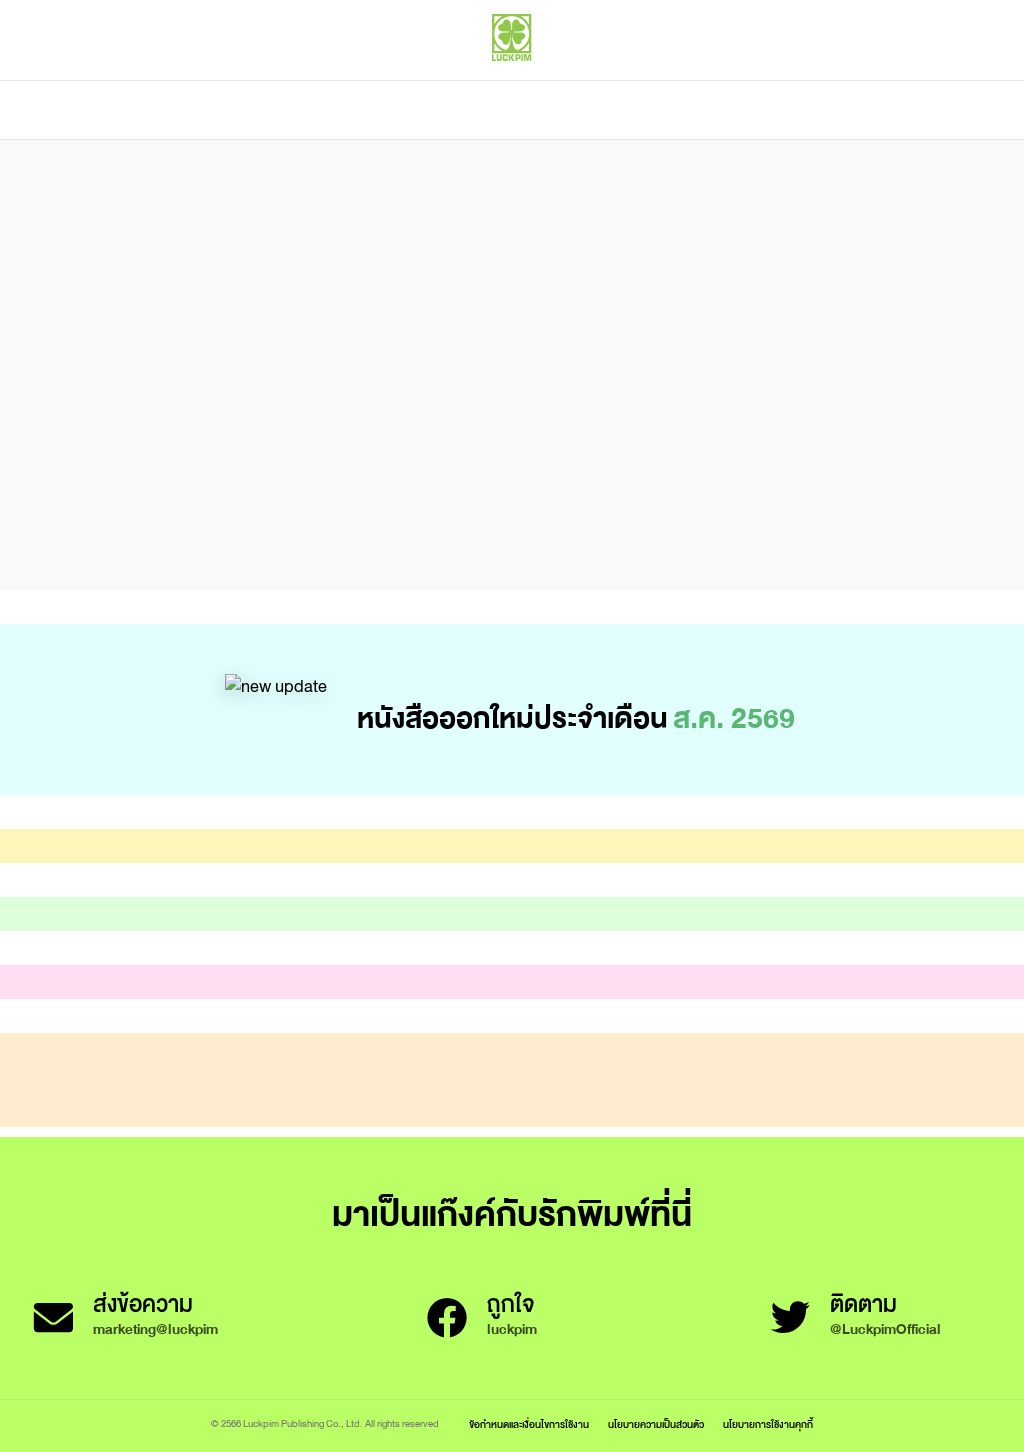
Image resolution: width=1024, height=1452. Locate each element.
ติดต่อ (710, 110)
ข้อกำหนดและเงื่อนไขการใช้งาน (529, 1424)
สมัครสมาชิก (961, 80)
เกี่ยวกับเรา (582, 110)
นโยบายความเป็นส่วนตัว (656, 1424)
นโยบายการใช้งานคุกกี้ (768, 1424)
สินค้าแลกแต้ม (427, 110)
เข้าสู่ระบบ (869, 80)
